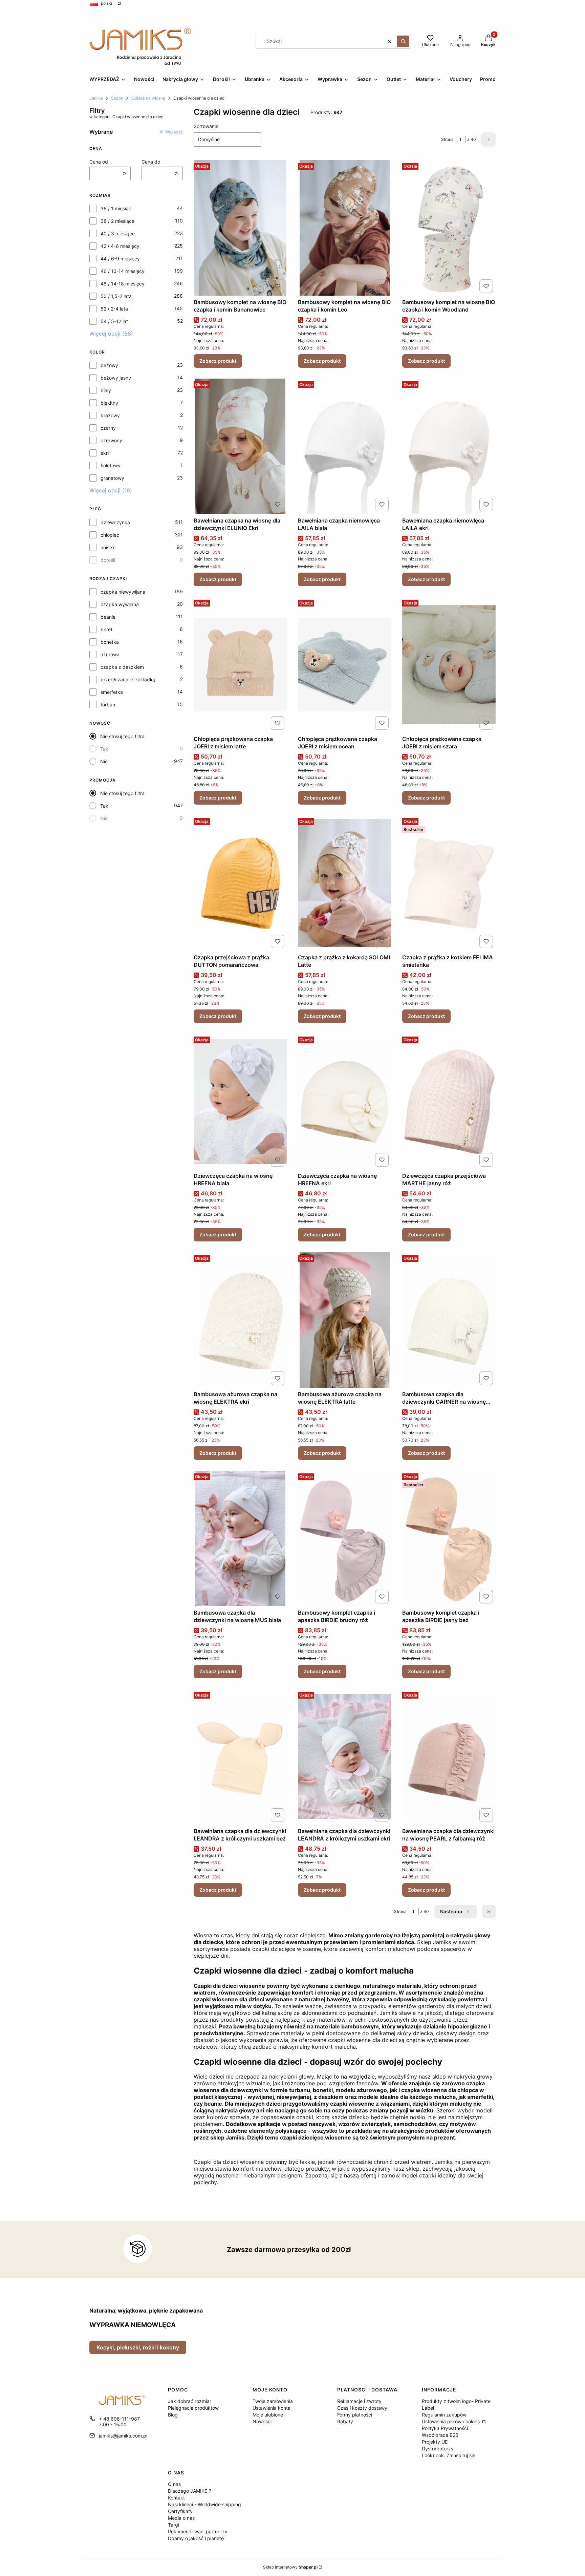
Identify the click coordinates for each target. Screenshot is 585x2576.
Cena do (151, 162)
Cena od (99, 162)
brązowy (110, 415)
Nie (104, 761)
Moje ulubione (268, 2415)
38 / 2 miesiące (117, 221)
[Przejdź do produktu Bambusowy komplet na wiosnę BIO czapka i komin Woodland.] (449, 228)
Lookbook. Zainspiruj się (449, 2455)
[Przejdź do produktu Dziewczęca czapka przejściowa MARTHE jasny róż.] (449, 1102)
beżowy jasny (116, 378)
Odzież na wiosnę (148, 98)
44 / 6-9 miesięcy (120, 259)
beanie (108, 617)
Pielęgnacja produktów (193, 2408)
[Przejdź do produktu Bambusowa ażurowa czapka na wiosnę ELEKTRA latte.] (345, 1320)
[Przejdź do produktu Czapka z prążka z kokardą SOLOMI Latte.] (345, 883)
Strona (447, 139)
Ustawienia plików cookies (451, 2421)
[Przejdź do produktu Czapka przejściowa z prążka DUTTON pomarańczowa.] (240, 883)
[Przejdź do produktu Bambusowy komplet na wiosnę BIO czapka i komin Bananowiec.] (240, 228)
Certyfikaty (180, 2511)
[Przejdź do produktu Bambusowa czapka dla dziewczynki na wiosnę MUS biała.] (240, 1538)
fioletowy (111, 465)
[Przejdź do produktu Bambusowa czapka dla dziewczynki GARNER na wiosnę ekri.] (449, 1320)
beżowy (109, 365)
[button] (403, 41)
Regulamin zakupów (444, 2415)
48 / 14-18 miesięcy (123, 284)
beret (106, 629)
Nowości (262, 2421)
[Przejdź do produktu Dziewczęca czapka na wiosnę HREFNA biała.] (240, 1102)
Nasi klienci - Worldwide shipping (204, 2504)
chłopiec (110, 535)
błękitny (109, 403)
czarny (108, 428)
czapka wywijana (120, 604)
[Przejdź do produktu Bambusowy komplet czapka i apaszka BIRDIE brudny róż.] (345, 1538)
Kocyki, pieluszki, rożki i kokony (138, 2347)
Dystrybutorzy (438, 2449)
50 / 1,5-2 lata (116, 296)
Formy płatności (355, 2415)
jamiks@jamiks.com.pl (123, 2436)
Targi (174, 2525)
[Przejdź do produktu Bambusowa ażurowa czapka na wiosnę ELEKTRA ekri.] (240, 1320)
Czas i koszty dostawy (362, 2408)
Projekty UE (435, 2442)
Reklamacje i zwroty (359, 2401)
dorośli (108, 560)
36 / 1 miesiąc (116, 208)
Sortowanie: (207, 126)
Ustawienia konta (272, 2408)
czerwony (111, 440)
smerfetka (112, 692)
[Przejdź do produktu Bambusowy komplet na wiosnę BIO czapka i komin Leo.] (345, 228)
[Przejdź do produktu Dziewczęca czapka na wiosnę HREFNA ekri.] (345, 1102)
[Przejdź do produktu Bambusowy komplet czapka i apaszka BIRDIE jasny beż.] (449, 1538)
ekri (105, 453)
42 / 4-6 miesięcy (120, 246)
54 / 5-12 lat (114, 321)
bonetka (110, 642)
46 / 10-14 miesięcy (123, 271)
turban (108, 705)
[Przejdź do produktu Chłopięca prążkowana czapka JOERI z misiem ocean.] (345, 665)
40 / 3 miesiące (118, 233)
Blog (173, 2415)
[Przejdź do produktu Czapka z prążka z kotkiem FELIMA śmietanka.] (449, 883)
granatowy (112, 478)
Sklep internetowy (290, 2567)
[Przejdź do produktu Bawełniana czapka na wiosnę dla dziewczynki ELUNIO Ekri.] (240, 446)
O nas (174, 2484)
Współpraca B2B (440, 2435)
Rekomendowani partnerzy (198, 2531)
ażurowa (110, 654)
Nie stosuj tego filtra (122, 736)
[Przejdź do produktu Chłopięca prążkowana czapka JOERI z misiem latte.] (240, 665)
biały (106, 390)
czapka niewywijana (123, 592)
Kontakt (176, 2498)
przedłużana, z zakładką (128, 679)
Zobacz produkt (218, 361)
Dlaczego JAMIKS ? (190, 2491)
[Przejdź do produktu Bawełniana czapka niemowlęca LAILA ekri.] (449, 446)
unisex (108, 547)
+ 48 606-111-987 (119, 2419)
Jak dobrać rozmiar (190, 2401)
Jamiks (96, 98)
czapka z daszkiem (122, 667)
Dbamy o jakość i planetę (196, 2538)
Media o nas (181, 2518)
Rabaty (345, 2421)
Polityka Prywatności (445, 2428)
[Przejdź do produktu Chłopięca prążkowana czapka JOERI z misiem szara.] (449, 665)
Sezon (117, 98)
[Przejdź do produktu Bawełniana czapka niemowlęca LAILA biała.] (345, 446)
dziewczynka (115, 522)
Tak (104, 749)
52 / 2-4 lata (114, 309)
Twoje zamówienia (273, 2401)
